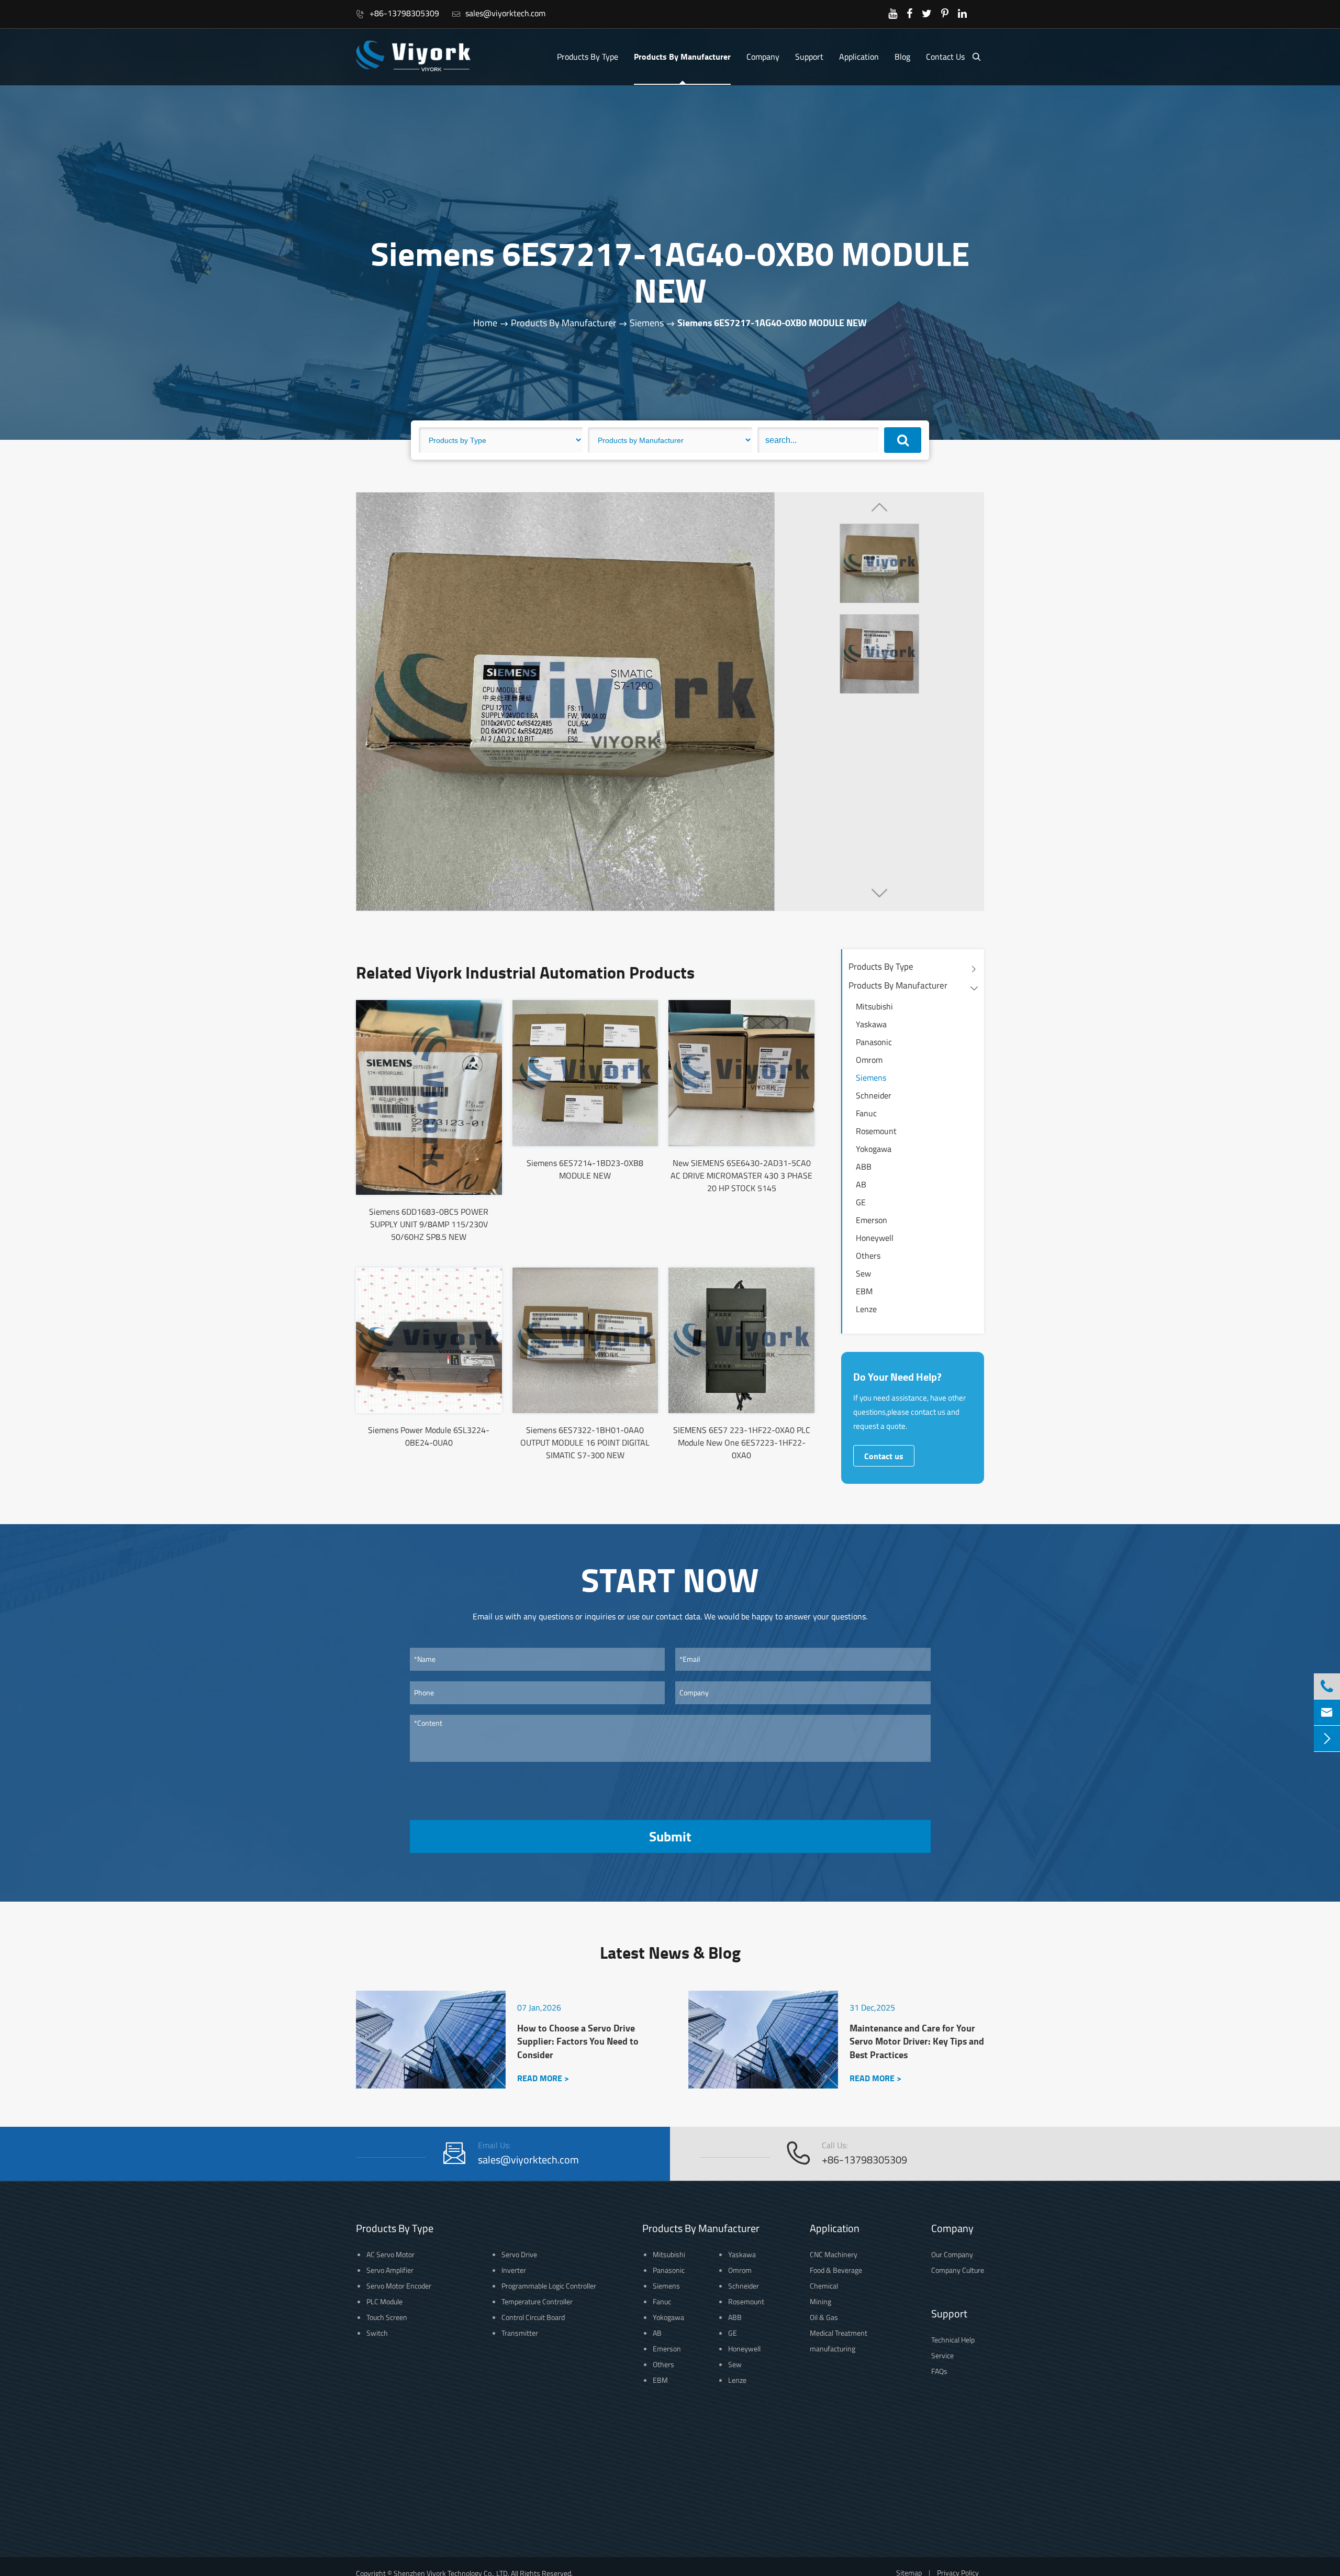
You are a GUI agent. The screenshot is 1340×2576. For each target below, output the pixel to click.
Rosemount (876, 1131)
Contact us (884, 1456)
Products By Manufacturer (682, 56)
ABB (864, 1167)
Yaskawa (871, 1024)
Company (763, 57)
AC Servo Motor (390, 2254)
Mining (820, 2301)
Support (809, 57)
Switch (377, 2333)
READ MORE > (543, 2078)
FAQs (939, 2371)
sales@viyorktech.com (499, 13)
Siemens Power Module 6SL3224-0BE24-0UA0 (429, 1436)
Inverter (514, 2270)
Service (942, 2355)
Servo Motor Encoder (399, 2286)
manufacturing (833, 2349)
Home (485, 323)
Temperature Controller (537, 2301)
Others (868, 1256)
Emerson (872, 1220)
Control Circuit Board (533, 2317)
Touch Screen (387, 2317)
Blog (902, 57)
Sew (863, 1273)
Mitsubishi (874, 1006)
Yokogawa (874, 1149)
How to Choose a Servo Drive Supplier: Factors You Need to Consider (578, 2041)
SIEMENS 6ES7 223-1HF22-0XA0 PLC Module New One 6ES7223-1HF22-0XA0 (742, 1442)
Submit (670, 1836)
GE (861, 1202)
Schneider (874, 1095)
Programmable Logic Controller (549, 2286)
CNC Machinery (834, 2254)
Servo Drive (519, 2254)
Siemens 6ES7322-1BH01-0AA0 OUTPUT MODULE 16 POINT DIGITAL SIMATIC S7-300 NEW (585, 1442)
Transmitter (520, 2333)
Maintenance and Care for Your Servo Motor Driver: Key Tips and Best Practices (917, 2041)
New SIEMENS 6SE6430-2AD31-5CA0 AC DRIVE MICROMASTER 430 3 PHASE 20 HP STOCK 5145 (741, 1175)
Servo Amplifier (390, 2270)
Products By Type (588, 57)
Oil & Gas (824, 2317)
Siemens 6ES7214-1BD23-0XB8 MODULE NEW (585, 1169)
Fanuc (866, 1113)
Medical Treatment (839, 2333)
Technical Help (953, 2340)
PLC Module (384, 2301)
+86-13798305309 (398, 13)
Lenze (866, 1309)
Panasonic (874, 1042)
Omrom (869, 1060)
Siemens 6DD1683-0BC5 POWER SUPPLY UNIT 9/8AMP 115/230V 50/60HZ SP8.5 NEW (429, 1224)
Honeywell (875, 1238)
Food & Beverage (836, 2270)
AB (861, 1184)
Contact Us (945, 57)
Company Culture (958, 2270)
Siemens (647, 323)
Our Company (952, 2254)
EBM (864, 1291)
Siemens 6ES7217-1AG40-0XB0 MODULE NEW (772, 323)
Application (859, 57)
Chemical (824, 2286)
